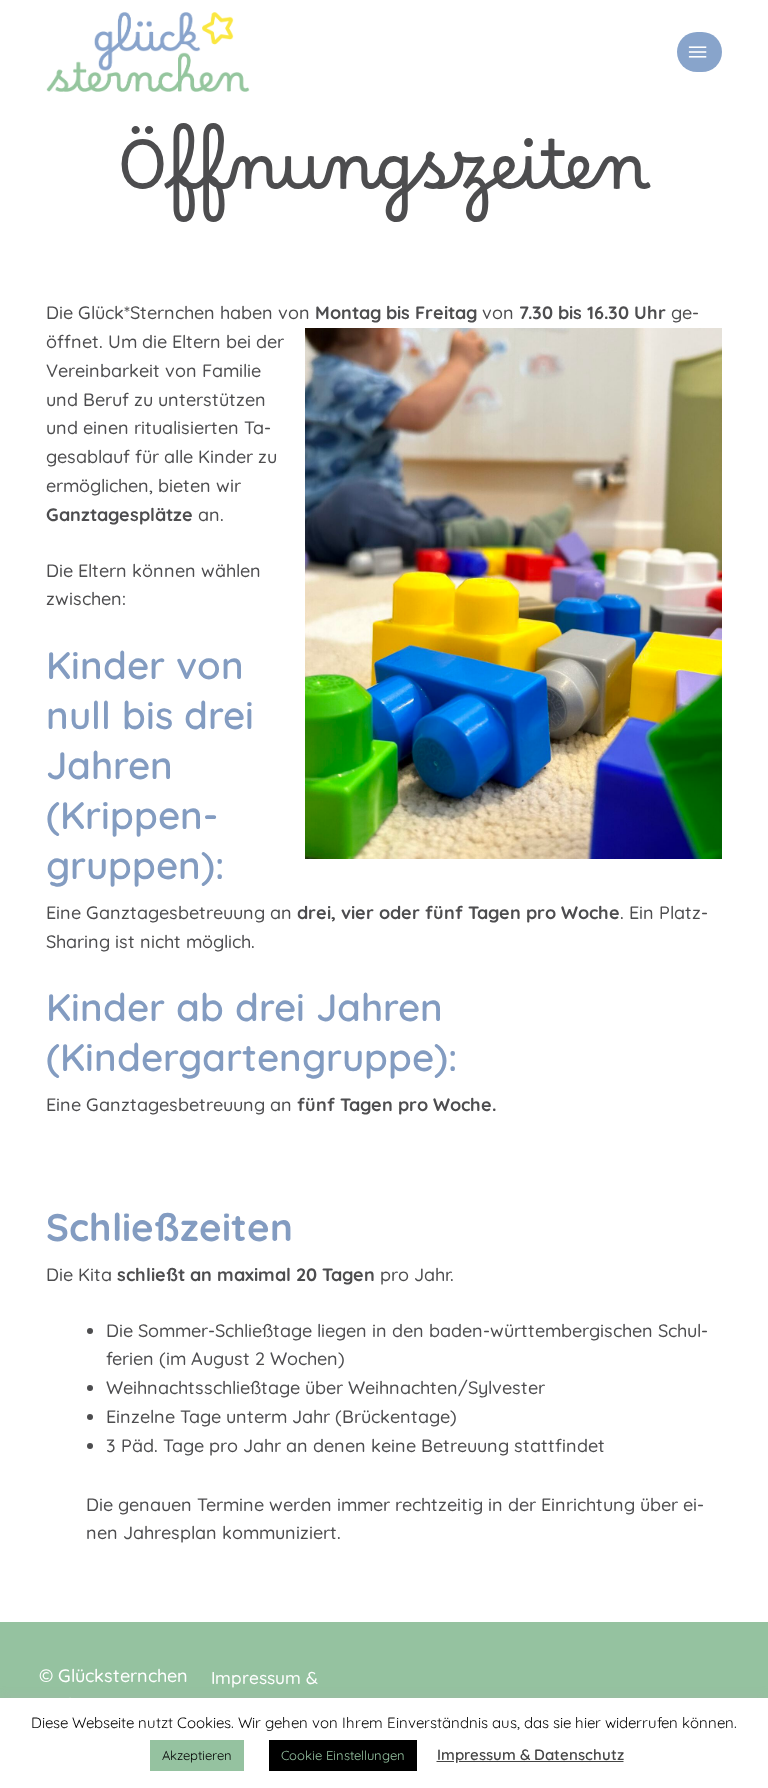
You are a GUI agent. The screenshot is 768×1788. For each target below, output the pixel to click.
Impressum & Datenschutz (530, 1754)
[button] (699, 52)
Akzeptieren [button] (197, 1755)
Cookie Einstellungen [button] (343, 1755)
